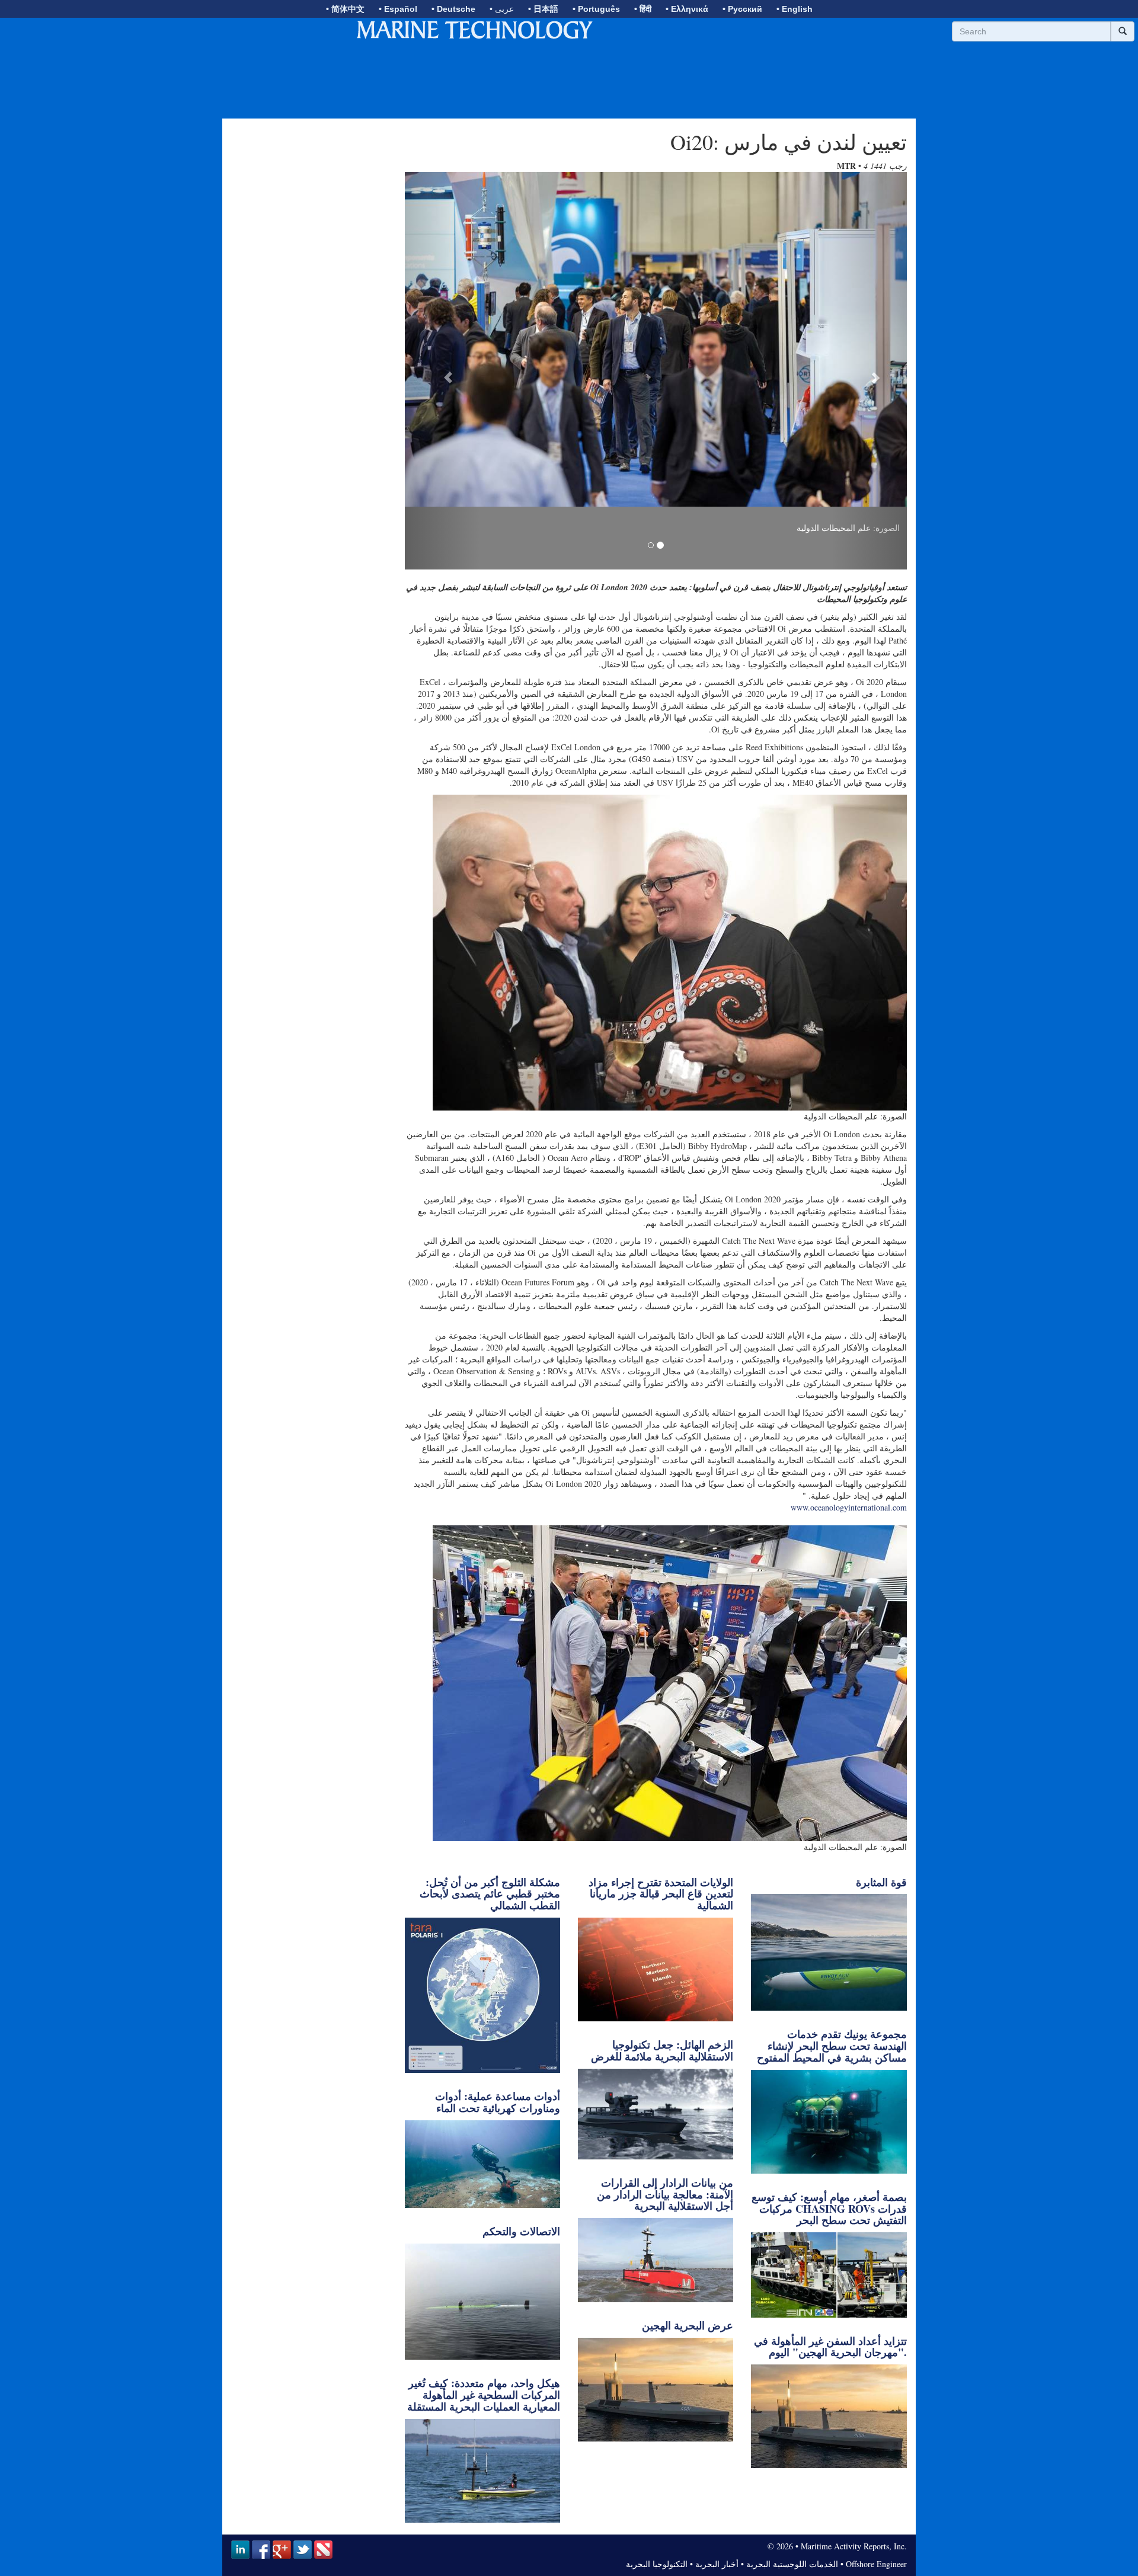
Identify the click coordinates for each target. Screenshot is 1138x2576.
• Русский (742, 9)
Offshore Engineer (876, 2564)
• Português (596, 9)
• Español (398, 9)
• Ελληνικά (687, 9)
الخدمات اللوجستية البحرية (792, 2564)
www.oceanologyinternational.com (849, 1507)
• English (795, 9)
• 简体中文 (345, 9)
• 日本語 (543, 9)
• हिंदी (643, 9)
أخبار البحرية (717, 2564)
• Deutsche (453, 9)
